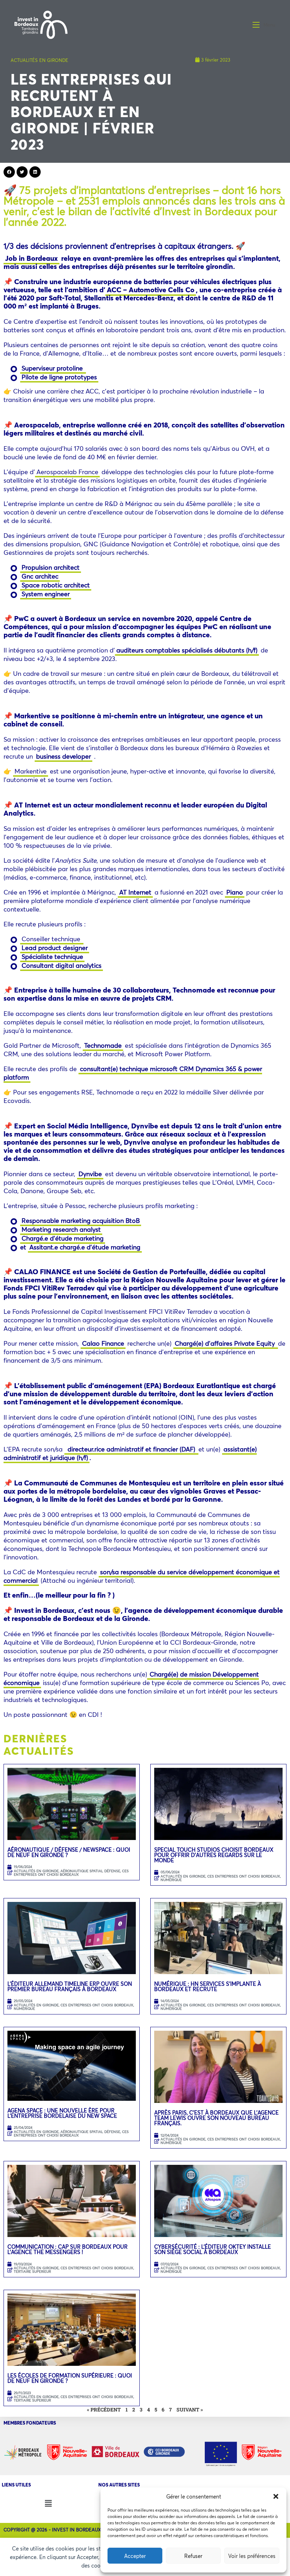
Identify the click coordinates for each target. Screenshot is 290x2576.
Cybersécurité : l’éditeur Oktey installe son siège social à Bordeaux (213, 2249)
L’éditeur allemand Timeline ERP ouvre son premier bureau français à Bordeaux (70, 1986)
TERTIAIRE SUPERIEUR (32, 2272)
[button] (276, 2496)
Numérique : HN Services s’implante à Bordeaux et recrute (208, 1986)
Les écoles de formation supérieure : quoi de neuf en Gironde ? (70, 2378)
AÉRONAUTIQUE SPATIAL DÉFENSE (90, 1871)
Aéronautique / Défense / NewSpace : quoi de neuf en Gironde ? (69, 1852)
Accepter (135, 2556)
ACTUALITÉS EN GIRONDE (39, 60)
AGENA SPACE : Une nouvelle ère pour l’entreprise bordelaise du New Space (62, 2113)
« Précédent (104, 2410)
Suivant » (190, 2410)
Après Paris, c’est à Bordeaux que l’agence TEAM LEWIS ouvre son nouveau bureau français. (216, 2118)
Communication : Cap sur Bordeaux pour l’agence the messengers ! (68, 2249)
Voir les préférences (252, 2556)
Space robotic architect (56, 585)
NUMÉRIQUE (171, 1880)
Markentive (31, 771)
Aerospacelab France (67, 472)
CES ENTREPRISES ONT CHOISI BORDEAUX (71, 1873)
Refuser (193, 2556)
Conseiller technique (52, 939)
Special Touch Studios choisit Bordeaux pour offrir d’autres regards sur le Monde (214, 1855)
